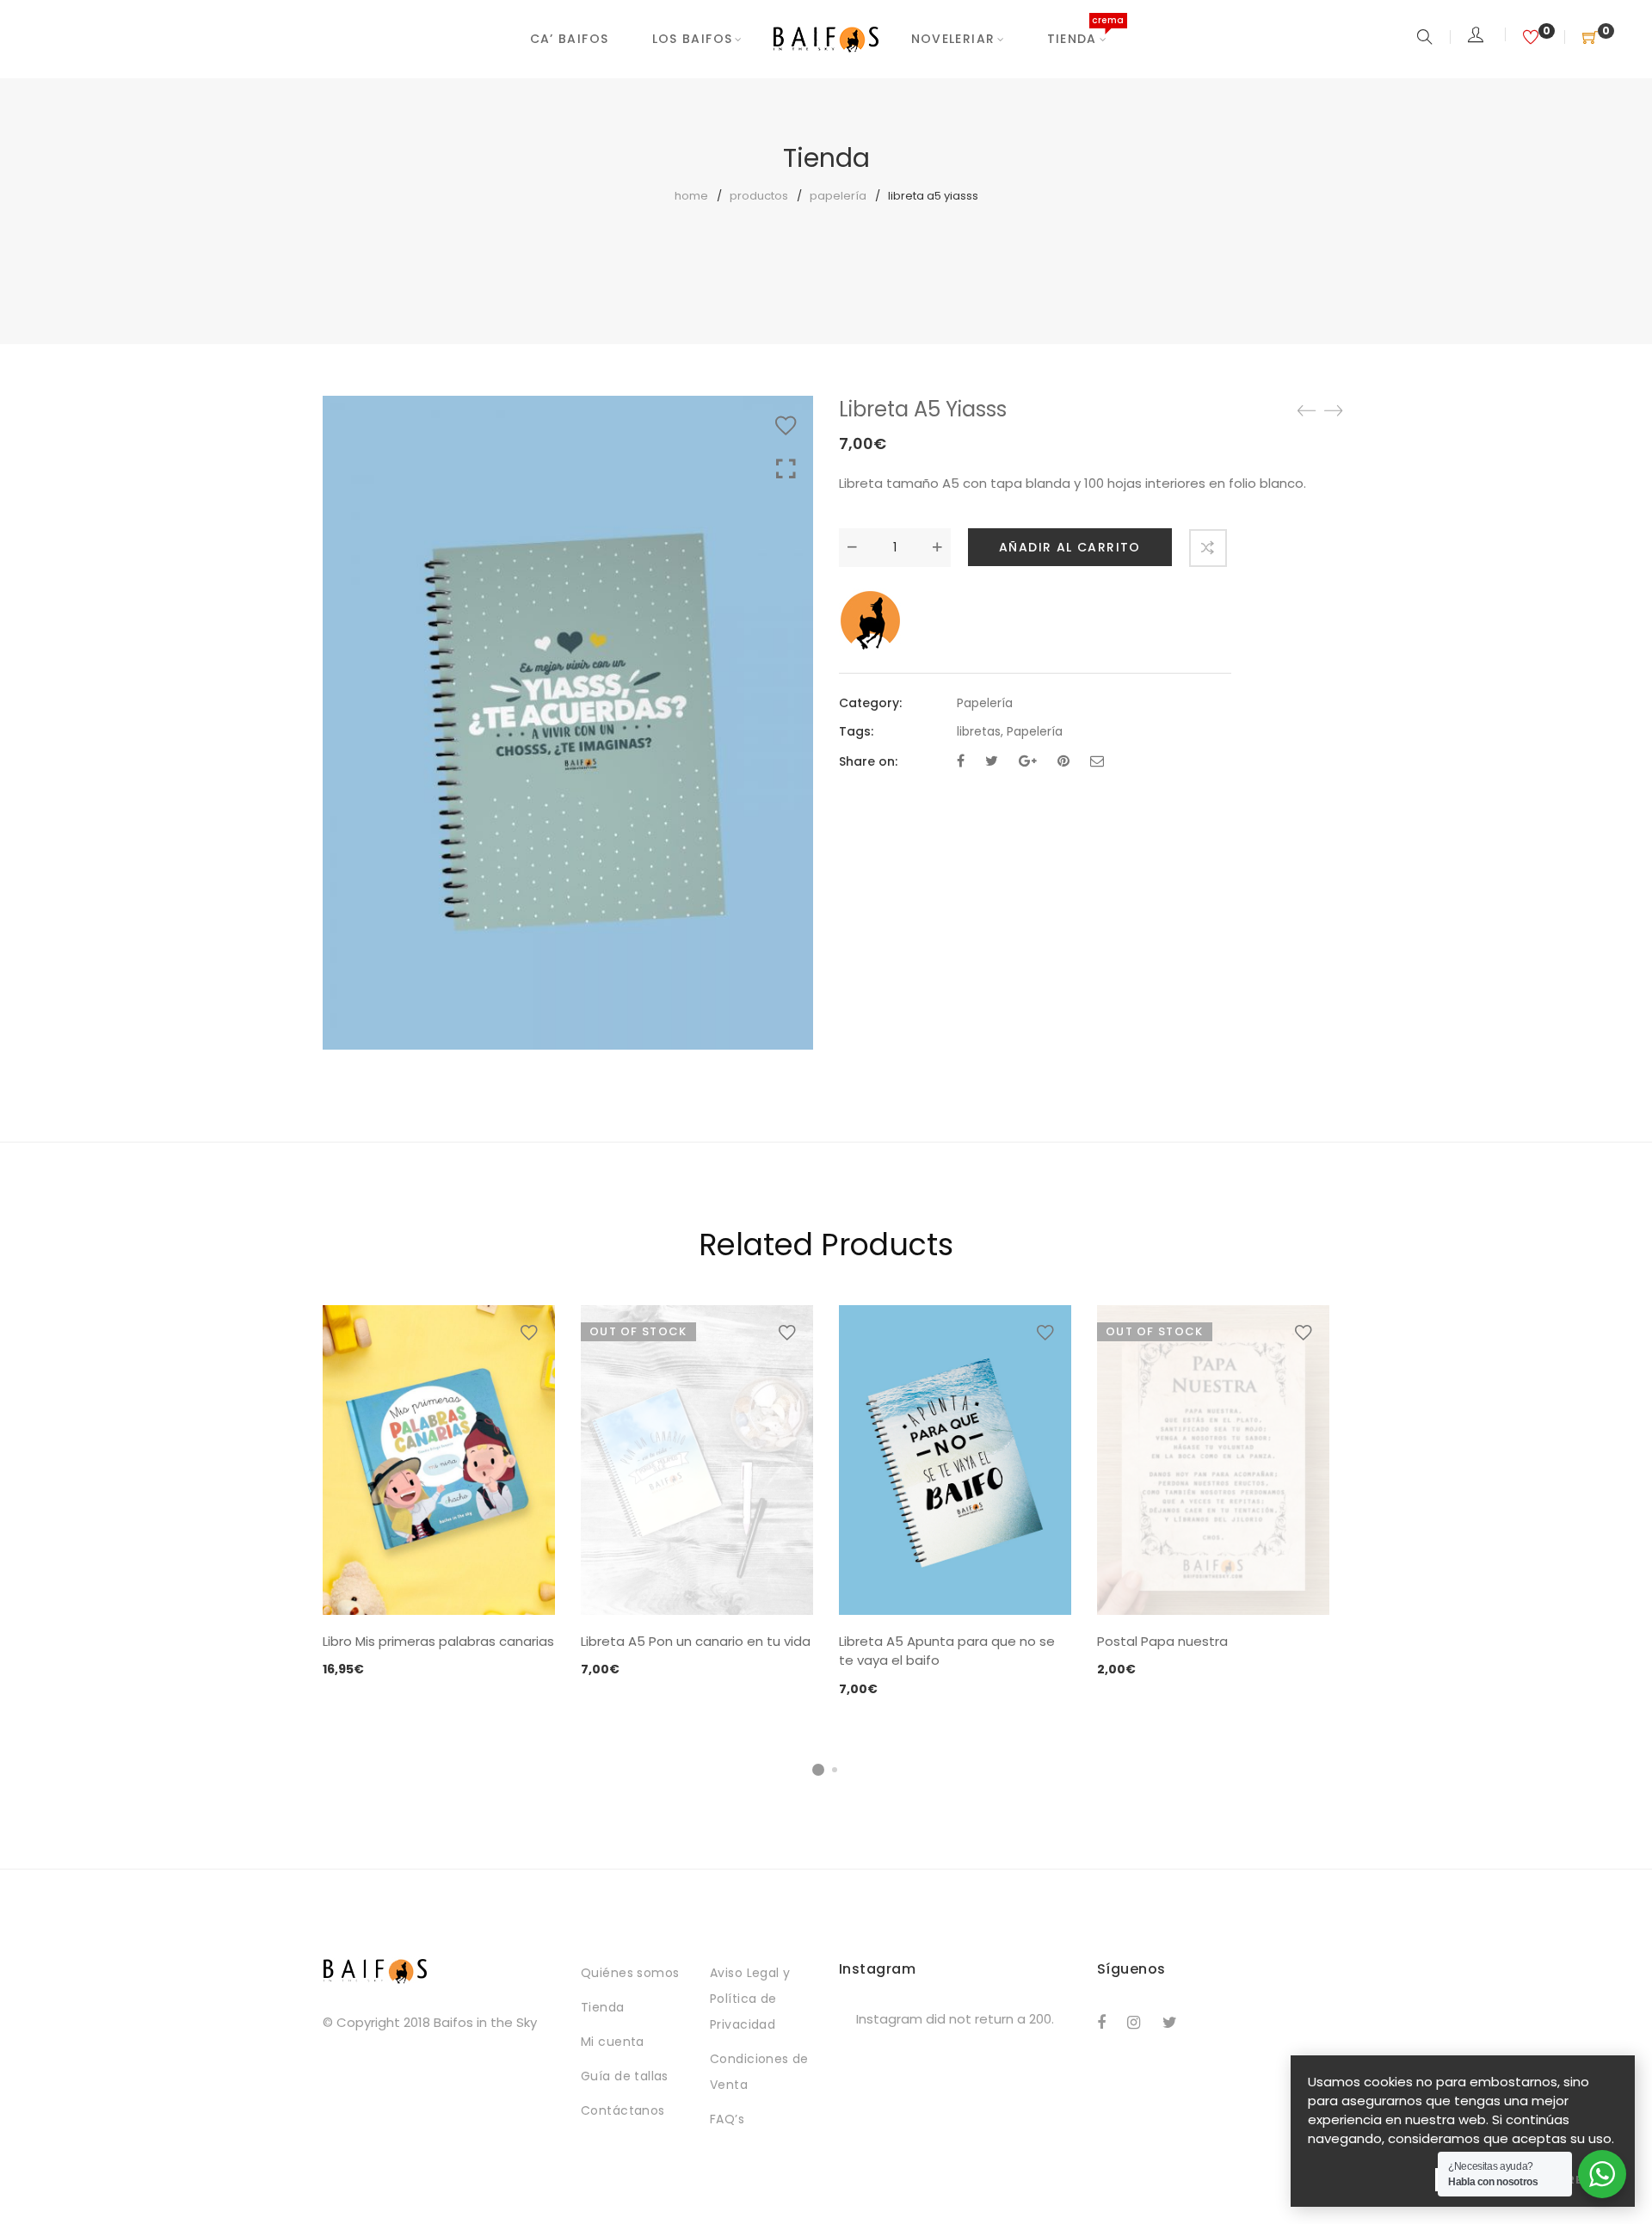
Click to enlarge (786, 469)
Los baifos (693, 39)
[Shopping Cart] (1590, 38)
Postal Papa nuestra (1162, 1641)
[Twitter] (992, 761)
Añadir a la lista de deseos (786, 426)
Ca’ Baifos (570, 39)
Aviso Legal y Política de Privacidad (750, 1999)
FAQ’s (727, 2119)
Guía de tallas (625, 2076)
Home (691, 196)
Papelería (838, 196)
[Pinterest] (1063, 761)
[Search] (1427, 38)
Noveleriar (953, 39)
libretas (979, 731)
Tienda (1076, 39)
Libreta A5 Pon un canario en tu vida (696, 1641)
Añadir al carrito (1070, 547)
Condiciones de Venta (759, 2072)
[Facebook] (961, 761)
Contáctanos (623, 2110)
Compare (1208, 548)
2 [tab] (835, 1770)
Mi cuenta (613, 2042)
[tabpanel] (439, 1493)
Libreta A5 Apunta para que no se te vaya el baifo (947, 1651)
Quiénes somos (630, 1973)
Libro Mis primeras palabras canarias (438, 1641)
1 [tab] (818, 1770)
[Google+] (1028, 761)
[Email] (1097, 761)
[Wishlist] (1533, 38)
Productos (759, 196)
